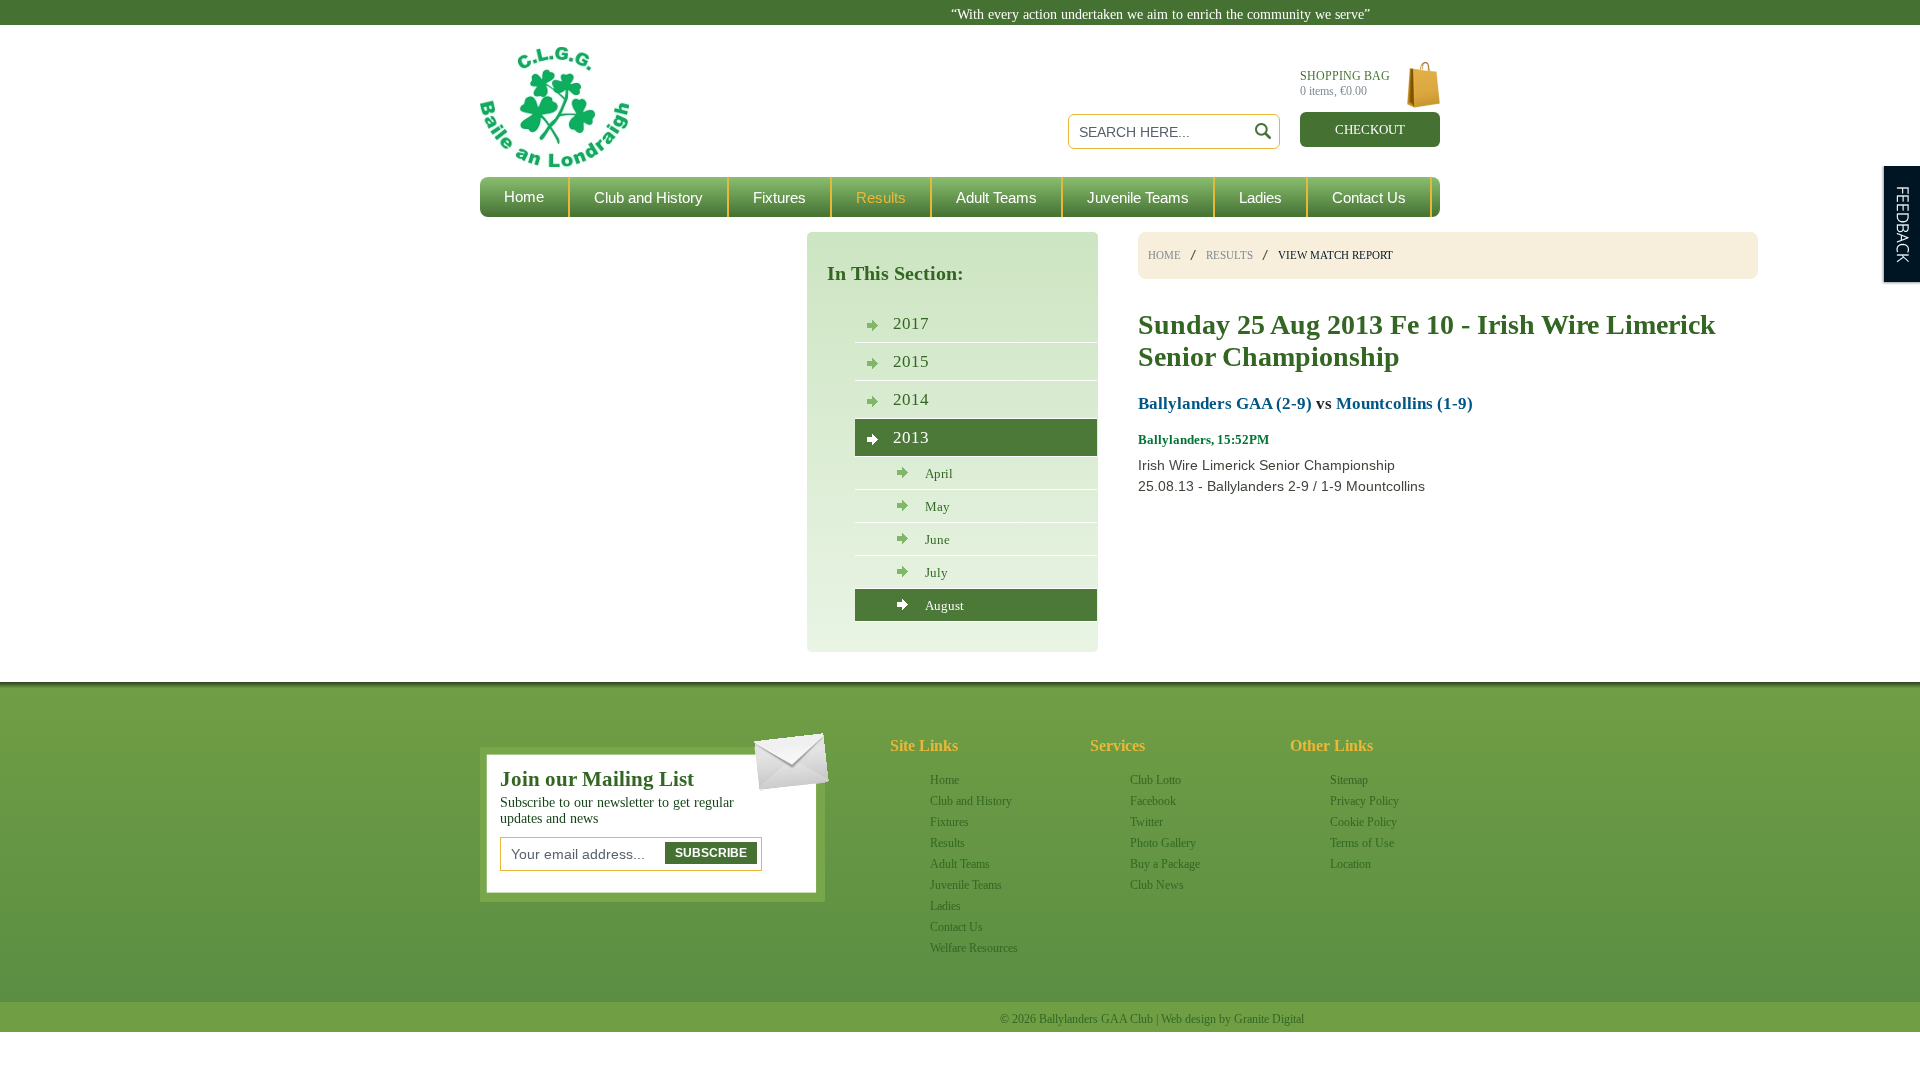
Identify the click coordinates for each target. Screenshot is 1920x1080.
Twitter (1146, 822)
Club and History (648, 197)
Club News (1157, 885)
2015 (911, 361)
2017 (911, 323)
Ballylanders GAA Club (634, 71)
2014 (911, 399)
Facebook (1153, 801)
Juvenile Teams (1138, 197)
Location (1350, 864)
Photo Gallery (1163, 843)
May (937, 506)
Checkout (1370, 129)
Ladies (1260, 197)
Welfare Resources (567, 237)
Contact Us (1369, 197)
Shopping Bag (1345, 83)
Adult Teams (996, 197)
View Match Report (1335, 255)
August (944, 605)
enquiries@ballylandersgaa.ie (1276, 30)
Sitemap (1349, 780)
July (936, 572)
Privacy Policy (1364, 801)
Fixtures (779, 197)
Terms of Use (1362, 843)
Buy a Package (1165, 864)
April (939, 473)
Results (881, 197)
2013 (911, 437)
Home (524, 196)
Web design (1188, 1019)
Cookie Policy (1363, 822)
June (937, 539)
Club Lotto (1155, 780)
